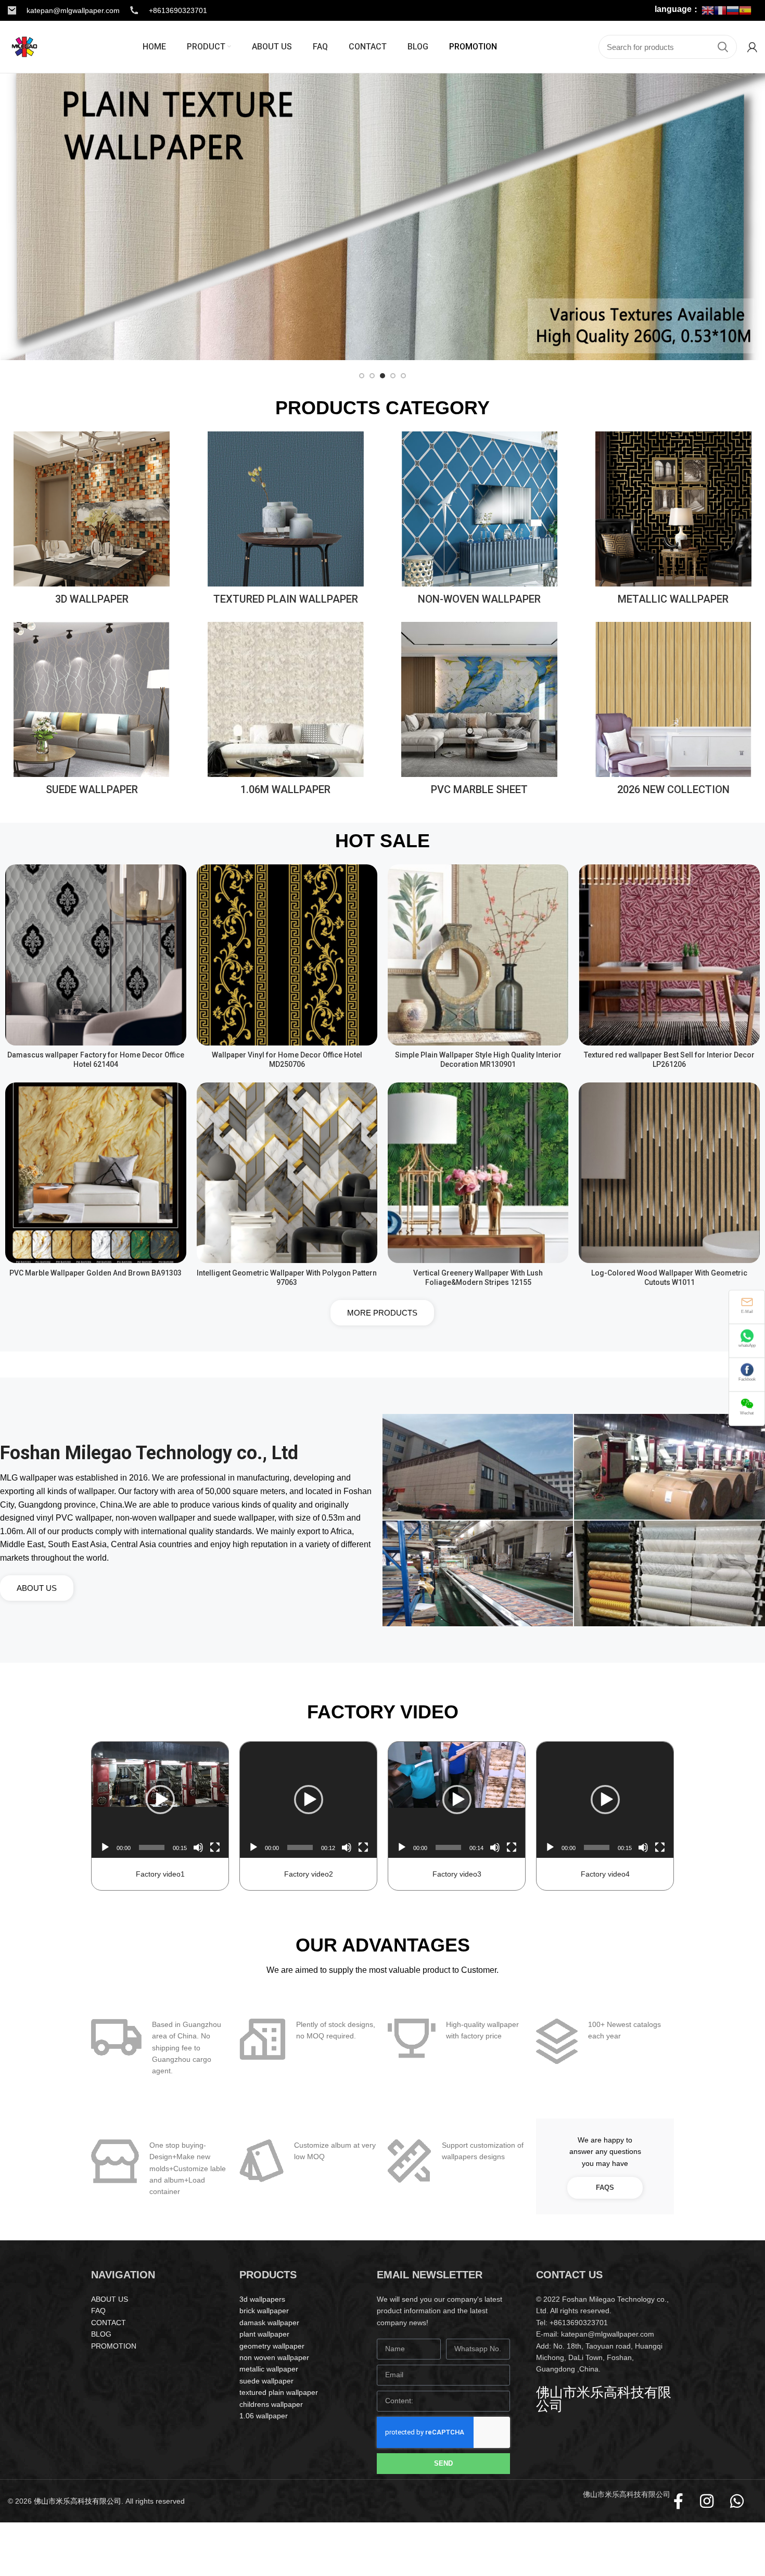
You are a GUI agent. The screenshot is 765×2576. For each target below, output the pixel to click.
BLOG (101, 2334)
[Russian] (733, 10)
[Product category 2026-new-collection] (673, 712)
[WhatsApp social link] (742, 2501)
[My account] (752, 47)
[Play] (105, 1847)
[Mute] (198, 1847)
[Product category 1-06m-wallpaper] (286, 712)
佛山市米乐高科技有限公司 (78, 2501)
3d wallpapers (262, 2299)
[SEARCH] (723, 47)
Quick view (178, 881)
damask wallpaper (269, 2323)
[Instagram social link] (712, 2501)
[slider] (152, 1847)
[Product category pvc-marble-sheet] (479, 712)
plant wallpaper (264, 2334)
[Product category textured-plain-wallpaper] (286, 521)
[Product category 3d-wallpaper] (92, 521)
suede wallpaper (266, 2381)
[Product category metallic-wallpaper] (673, 521)
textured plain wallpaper (279, 2392)
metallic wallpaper (269, 2369)
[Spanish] (745, 10)
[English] (708, 10)
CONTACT (109, 2323)
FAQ (98, 2311)
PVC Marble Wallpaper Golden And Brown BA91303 (95, 1273)
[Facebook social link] (684, 2501)
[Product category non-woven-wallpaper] (479, 521)
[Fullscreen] (215, 1847)
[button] (160, 1800)
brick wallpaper (264, 2311)
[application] (160, 1800)
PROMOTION (114, 2346)
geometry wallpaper (272, 2346)
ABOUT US (110, 2299)
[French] (720, 10)
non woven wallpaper (274, 2357)
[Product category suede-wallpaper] (92, 712)
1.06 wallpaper (264, 2416)
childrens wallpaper (271, 2404)
